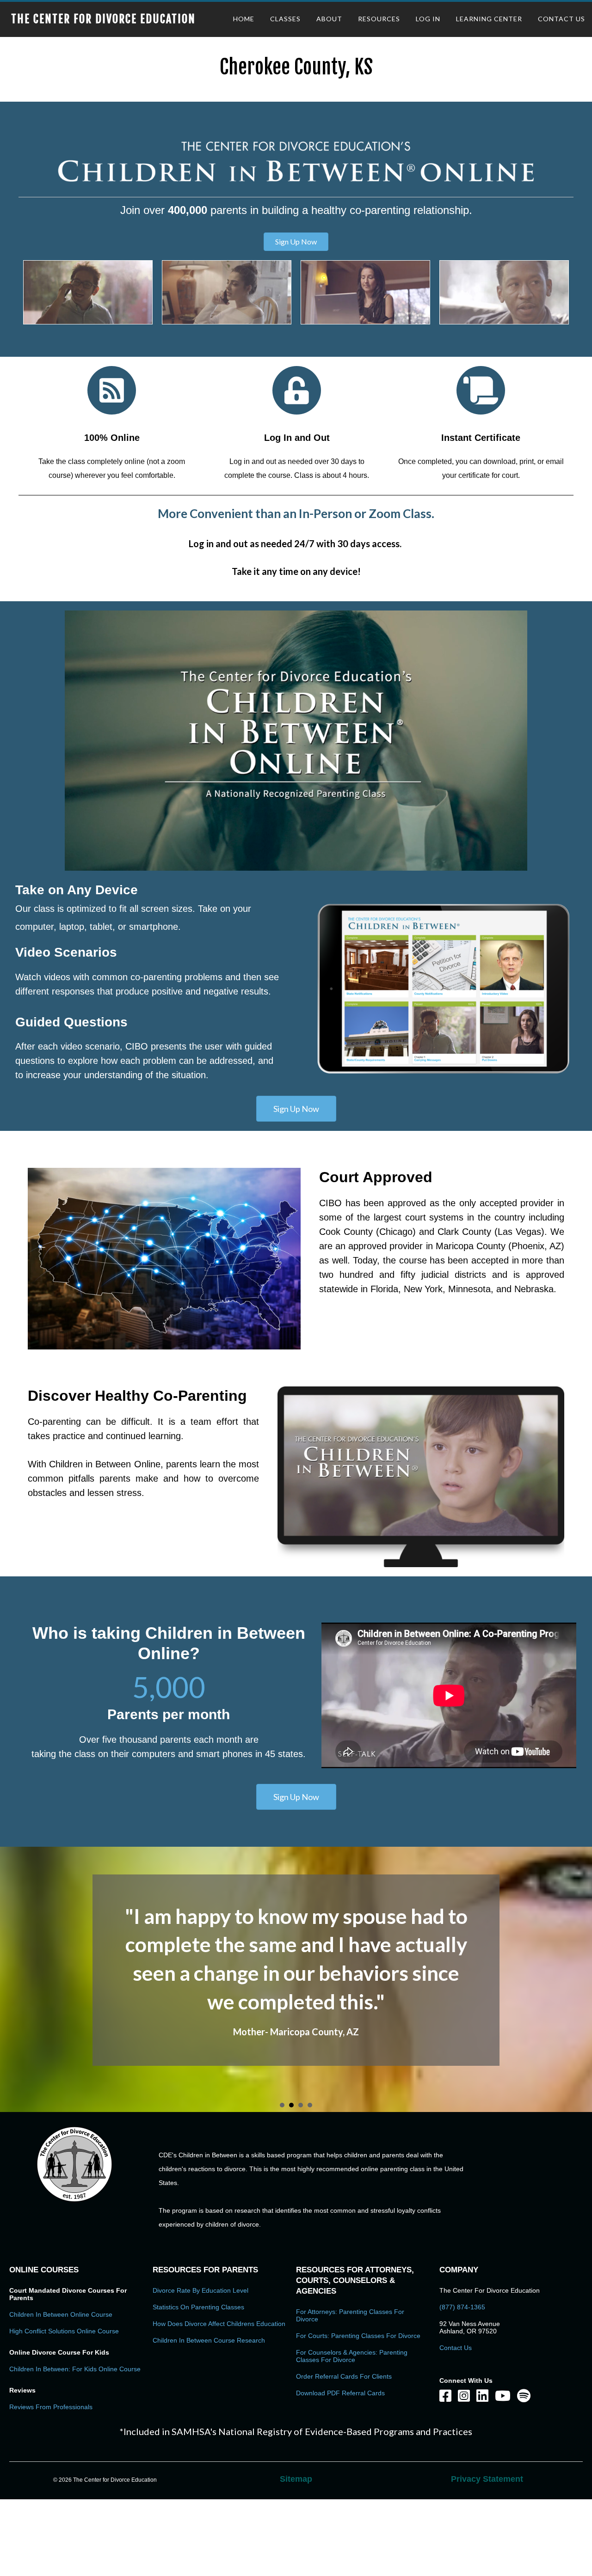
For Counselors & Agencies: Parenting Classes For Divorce (352, 2432)
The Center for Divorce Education (103, 19)
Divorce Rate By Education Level (200, 2367)
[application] (296, 741)
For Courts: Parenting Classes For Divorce (358, 2412)
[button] (296, 242)
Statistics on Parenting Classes (198, 2383)
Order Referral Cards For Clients (344, 2453)
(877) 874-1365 (462, 2383)
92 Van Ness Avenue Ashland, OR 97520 (470, 2404)
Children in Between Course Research (209, 2417)
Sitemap (296, 2555)
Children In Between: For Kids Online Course (75, 2445)
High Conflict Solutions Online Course (64, 2407)
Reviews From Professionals (51, 2483)
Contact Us (456, 2424)
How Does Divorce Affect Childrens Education (219, 2400)
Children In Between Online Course (61, 2391)
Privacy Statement (487, 2555)
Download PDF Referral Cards (340, 2469)
